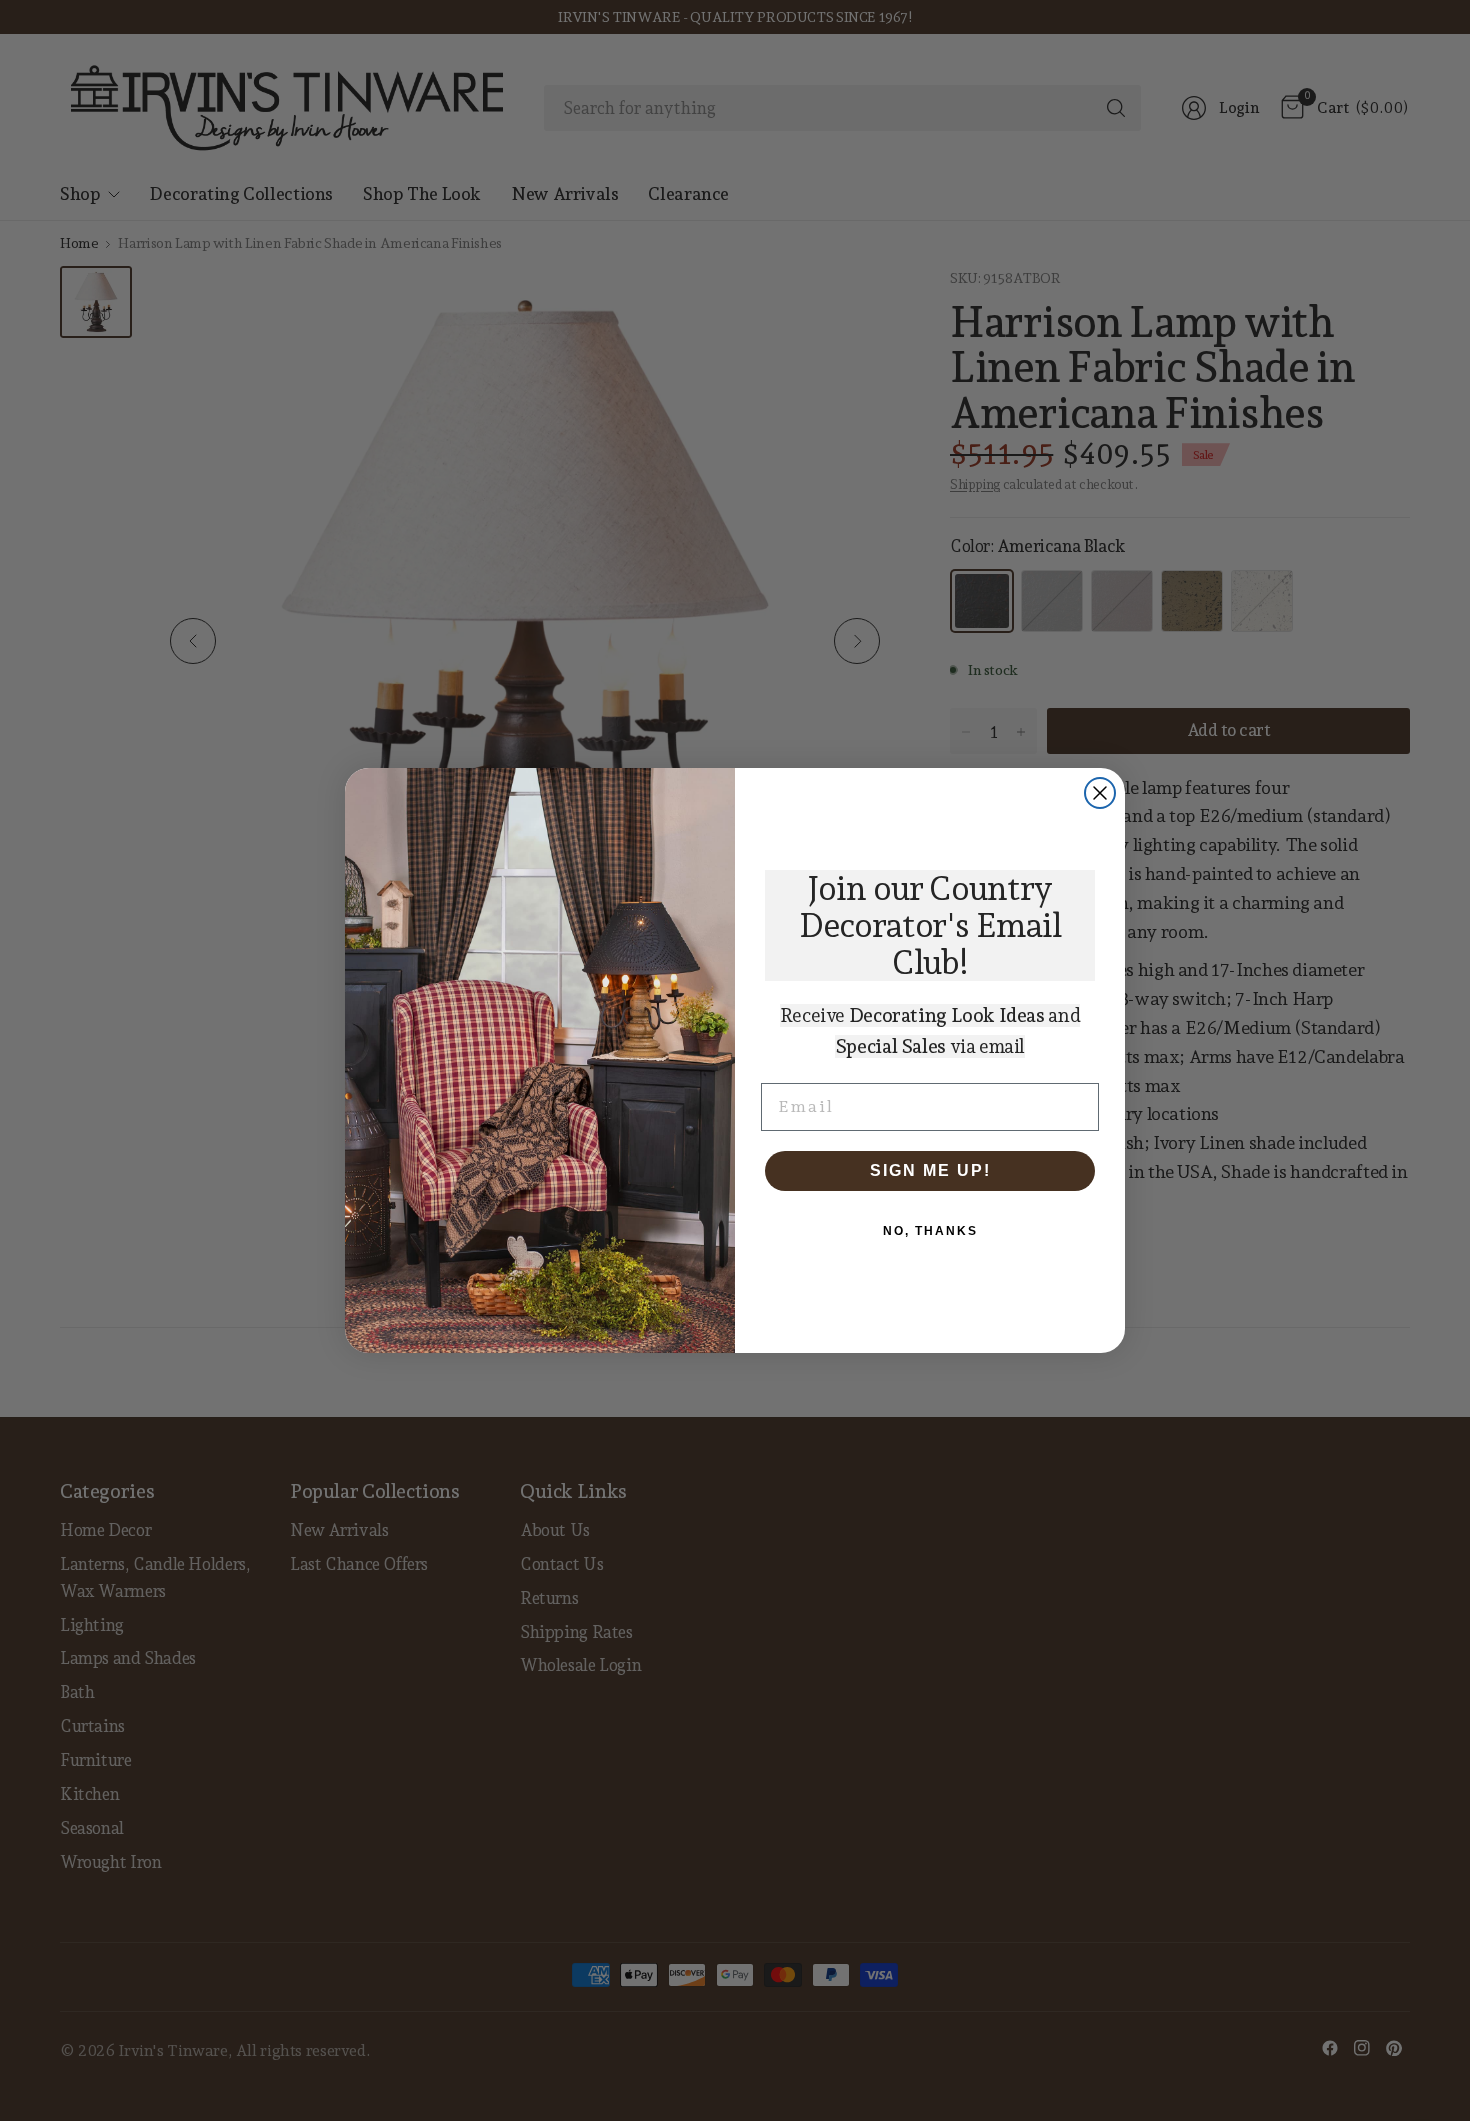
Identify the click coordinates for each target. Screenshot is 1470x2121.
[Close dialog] (1100, 793)
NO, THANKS (930, 1231)
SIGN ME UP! (930, 1170)
